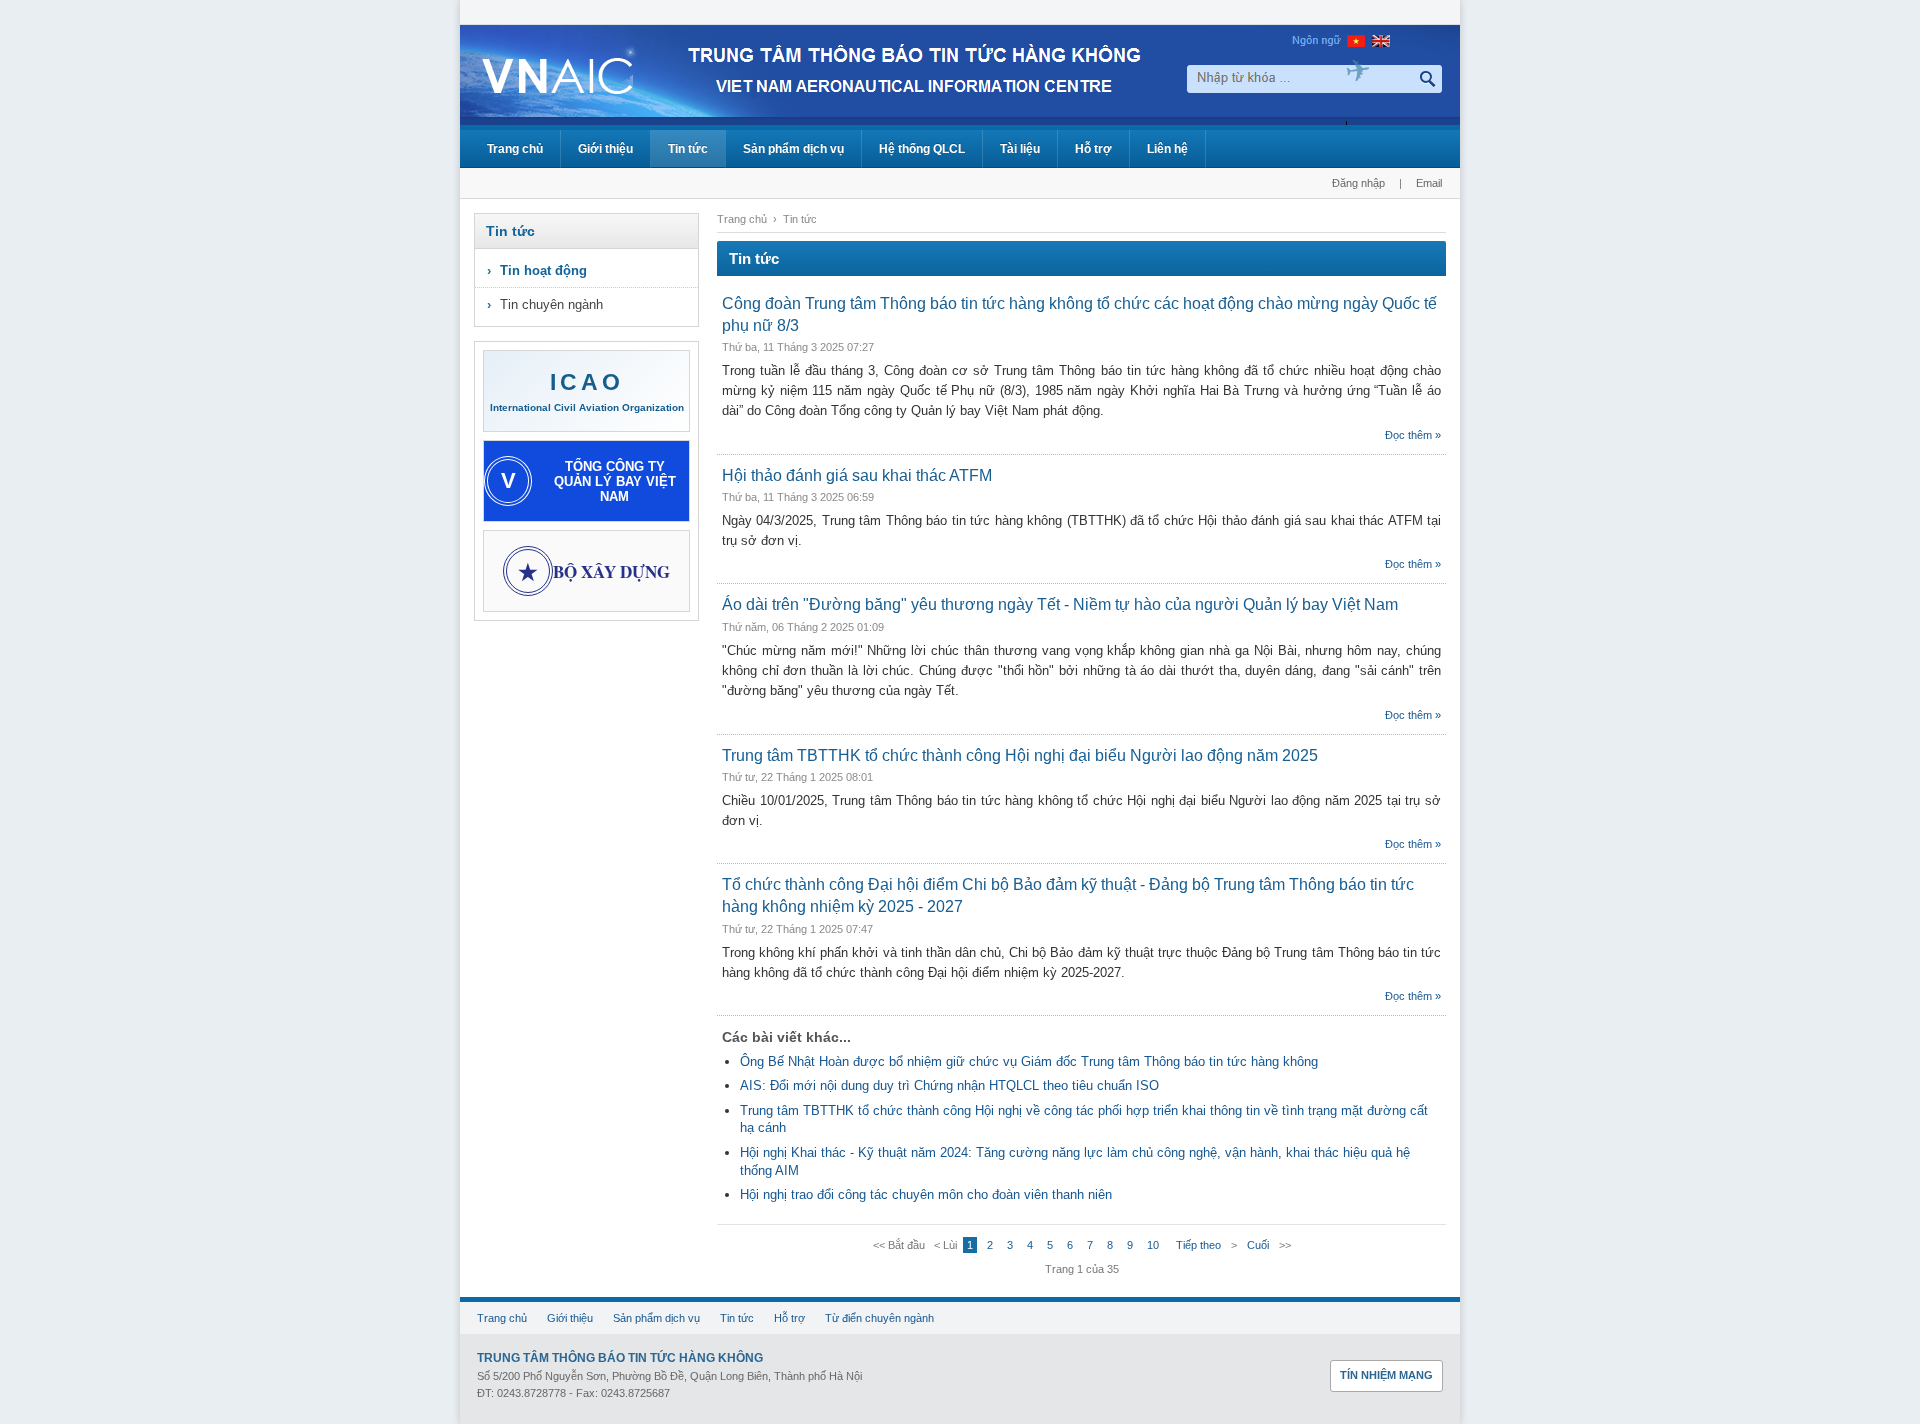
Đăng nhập (1358, 183)
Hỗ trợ (1093, 149)
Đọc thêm (1408, 435)
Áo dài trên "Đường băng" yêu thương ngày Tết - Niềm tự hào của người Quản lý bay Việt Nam (1060, 604)
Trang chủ (515, 149)
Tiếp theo (1198, 1245)
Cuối (1258, 1245)
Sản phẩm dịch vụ (793, 149)
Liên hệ (1167, 149)
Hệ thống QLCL (922, 149)
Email (1429, 183)
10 (1153, 1245)
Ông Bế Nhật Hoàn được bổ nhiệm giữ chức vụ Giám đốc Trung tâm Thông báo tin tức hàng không (1029, 1061)
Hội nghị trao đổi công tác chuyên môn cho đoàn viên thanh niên (926, 1194)
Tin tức (688, 149)
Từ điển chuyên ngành (879, 1318)
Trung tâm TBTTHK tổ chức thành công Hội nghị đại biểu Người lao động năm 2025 (1020, 755)
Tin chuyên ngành (551, 304)
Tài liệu (1020, 149)
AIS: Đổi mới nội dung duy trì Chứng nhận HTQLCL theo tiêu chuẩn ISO (949, 1085)
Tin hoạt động (543, 270)
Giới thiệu (605, 149)
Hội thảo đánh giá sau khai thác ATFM (857, 475)
